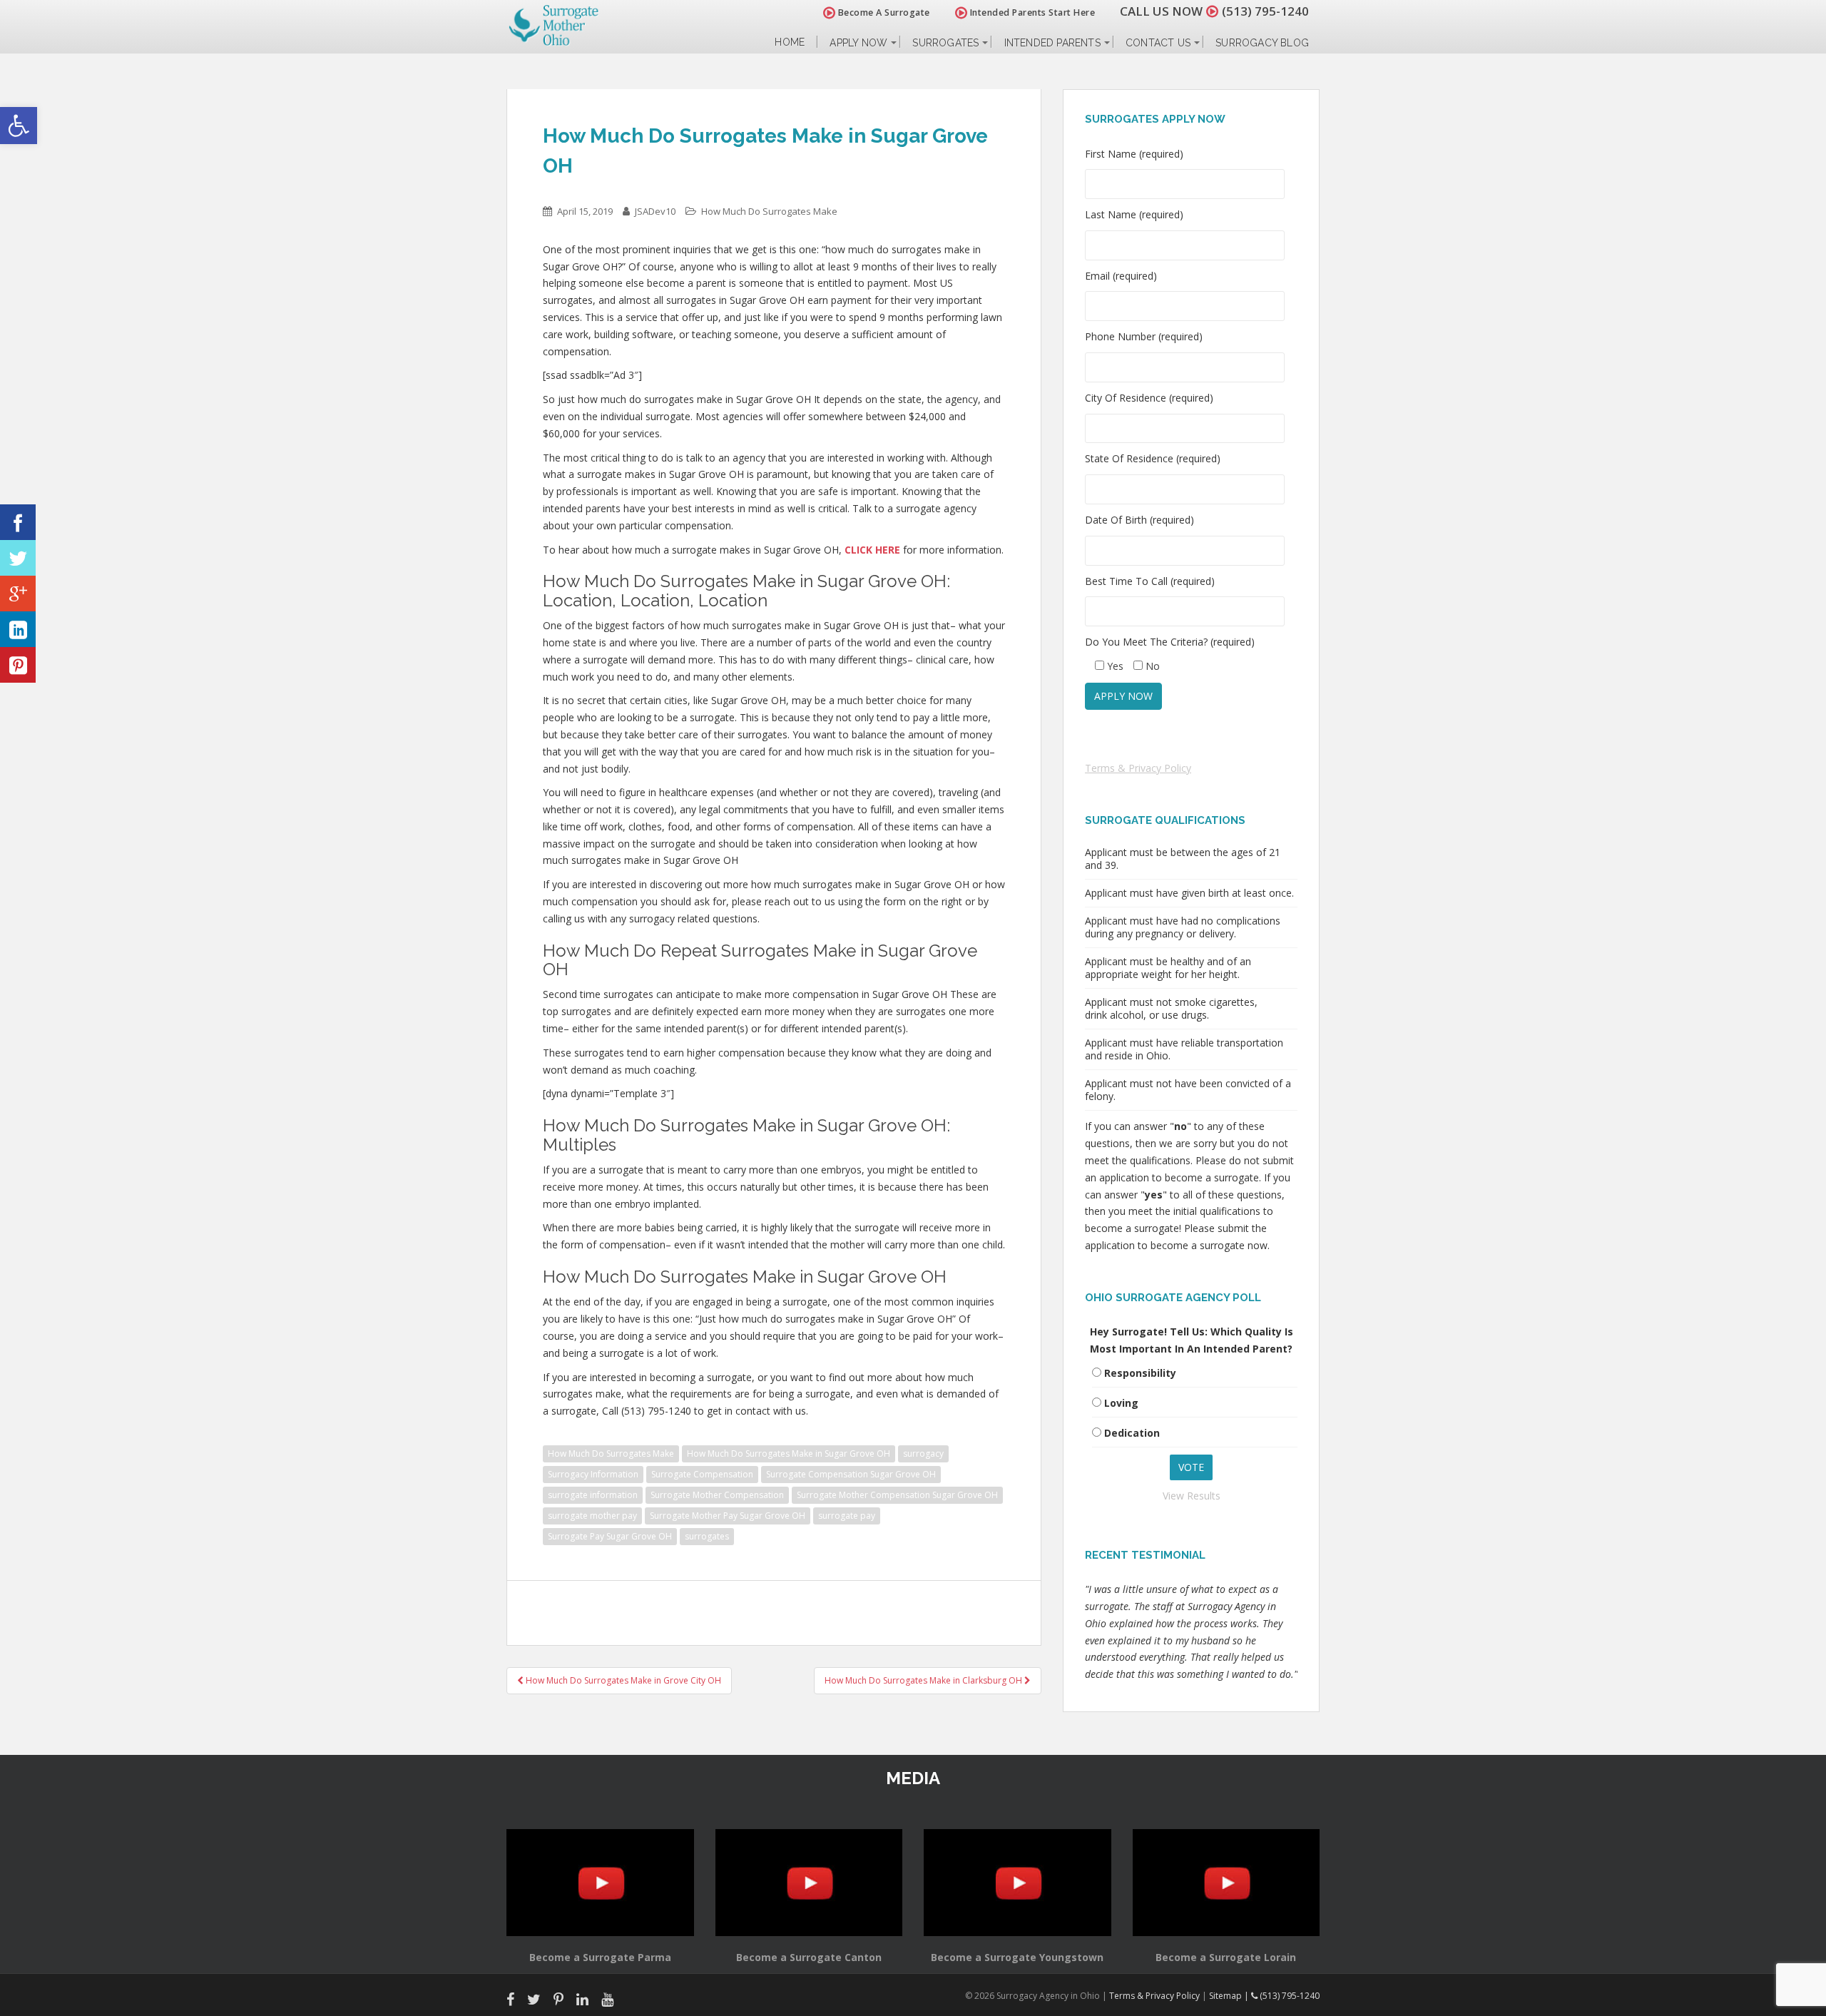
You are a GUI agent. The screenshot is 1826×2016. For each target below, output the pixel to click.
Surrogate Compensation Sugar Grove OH (851, 1474)
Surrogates (945, 43)
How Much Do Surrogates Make (769, 211)
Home (790, 42)
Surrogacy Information (593, 1474)
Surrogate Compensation (702, 1474)
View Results (1192, 1496)
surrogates (707, 1536)
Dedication (1132, 1433)
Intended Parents (1052, 43)
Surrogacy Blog (1262, 43)
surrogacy (923, 1454)
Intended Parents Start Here (1031, 12)
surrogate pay (847, 1516)
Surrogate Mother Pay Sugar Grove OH (728, 1516)
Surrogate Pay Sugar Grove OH (610, 1536)
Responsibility (1140, 1373)
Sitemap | (1230, 1996)
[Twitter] (18, 558)
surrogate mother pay (592, 1516)
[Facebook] (18, 522)
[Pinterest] (18, 665)
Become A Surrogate (883, 12)
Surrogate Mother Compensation (717, 1495)
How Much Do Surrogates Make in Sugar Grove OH (789, 1454)
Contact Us (1158, 43)
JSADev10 (655, 211)
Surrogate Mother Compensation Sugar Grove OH (897, 1495)
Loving (1121, 1403)
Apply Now (858, 43)
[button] (19, 126)
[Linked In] (18, 629)
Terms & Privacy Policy (1138, 768)
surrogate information (593, 1495)
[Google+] (18, 594)
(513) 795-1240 (1265, 11)
